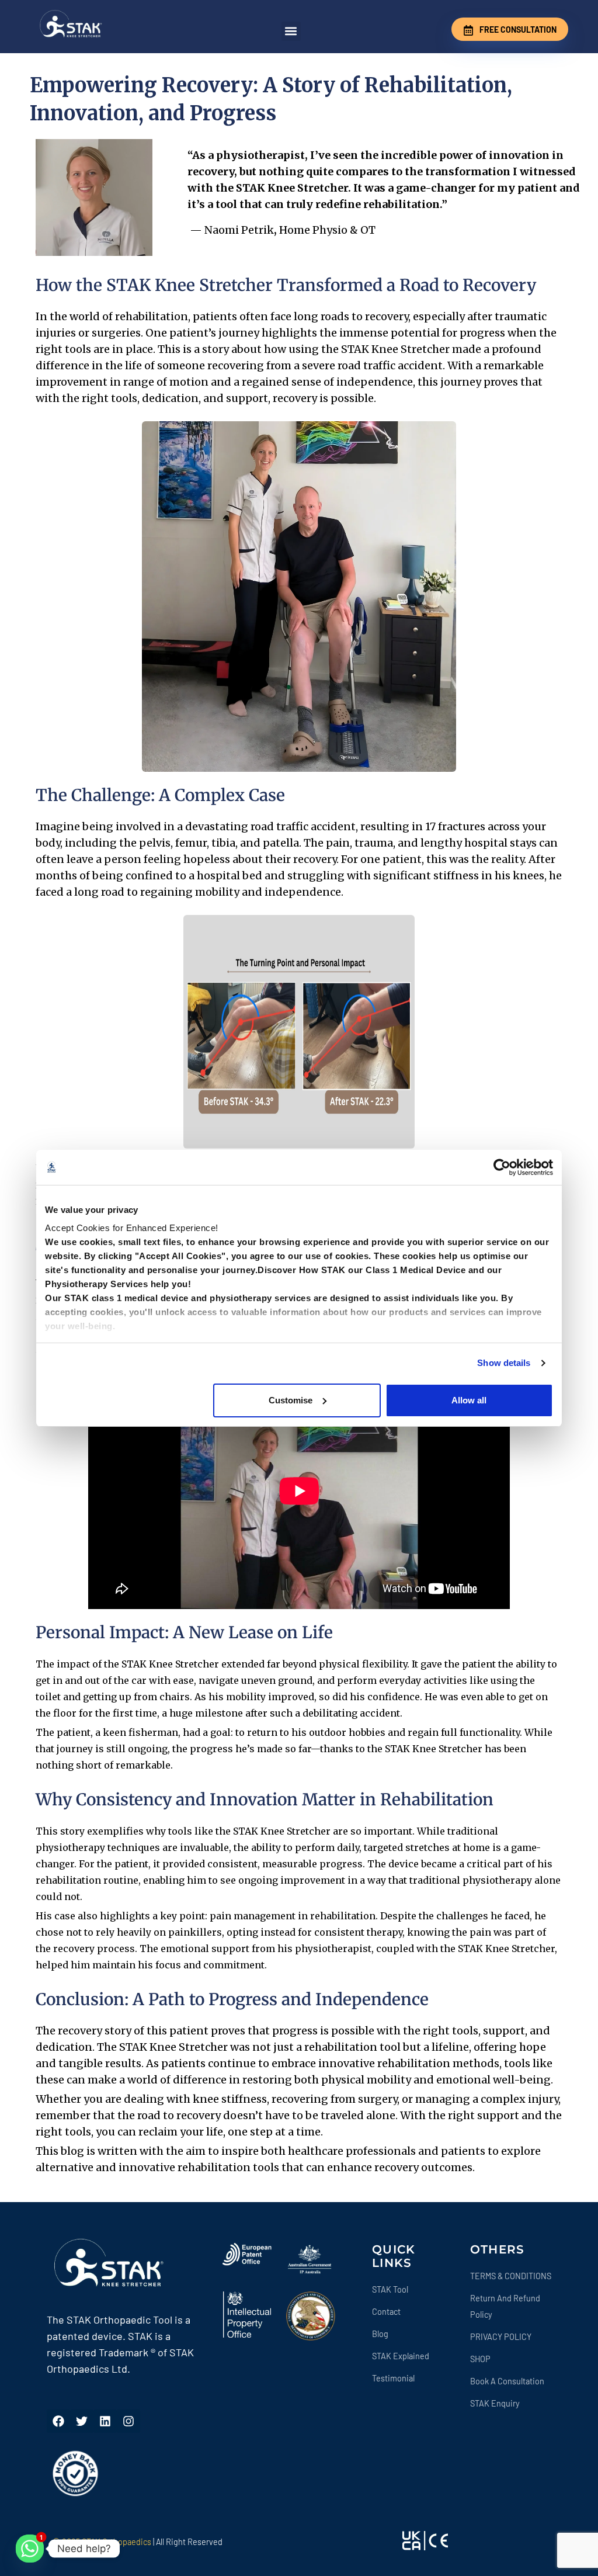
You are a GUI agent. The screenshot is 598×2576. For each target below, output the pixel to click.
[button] (291, 31)
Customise (291, 1400)
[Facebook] (58, 2421)
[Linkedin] (105, 2421)
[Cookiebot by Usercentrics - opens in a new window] (502, 1167)
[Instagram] (128, 2421)
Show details (504, 1363)
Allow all (469, 1400)
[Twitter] (82, 2421)
